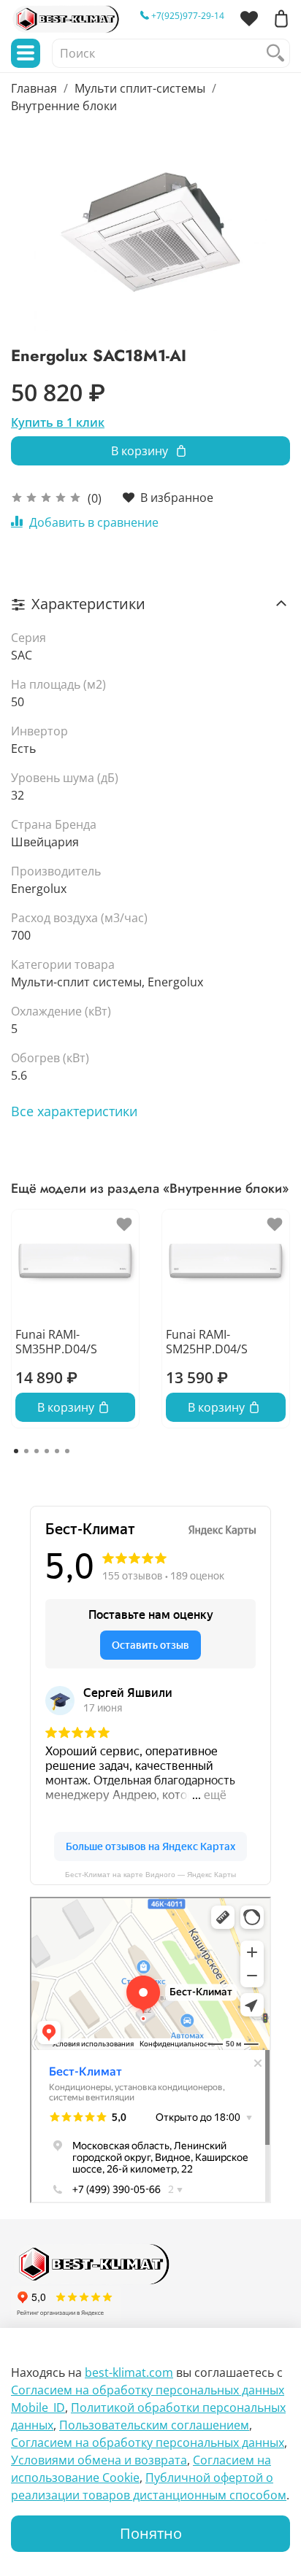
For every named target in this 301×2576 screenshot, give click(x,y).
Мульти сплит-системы (140, 88)
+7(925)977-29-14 (187, 16)
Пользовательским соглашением (154, 2425)
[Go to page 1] (16, 1451)
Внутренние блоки (64, 106)
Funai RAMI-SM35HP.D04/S (56, 1342)
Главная (34, 88)
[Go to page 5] (57, 1451)
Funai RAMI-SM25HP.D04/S (207, 1342)
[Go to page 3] (37, 1451)
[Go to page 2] (26, 1451)
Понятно (151, 2533)
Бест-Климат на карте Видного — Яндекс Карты (150, 1875)
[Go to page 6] (67, 1451)
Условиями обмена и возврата (99, 2460)
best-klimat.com (129, 2372)
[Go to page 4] (47, 1451)
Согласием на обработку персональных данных (148, 2442)
